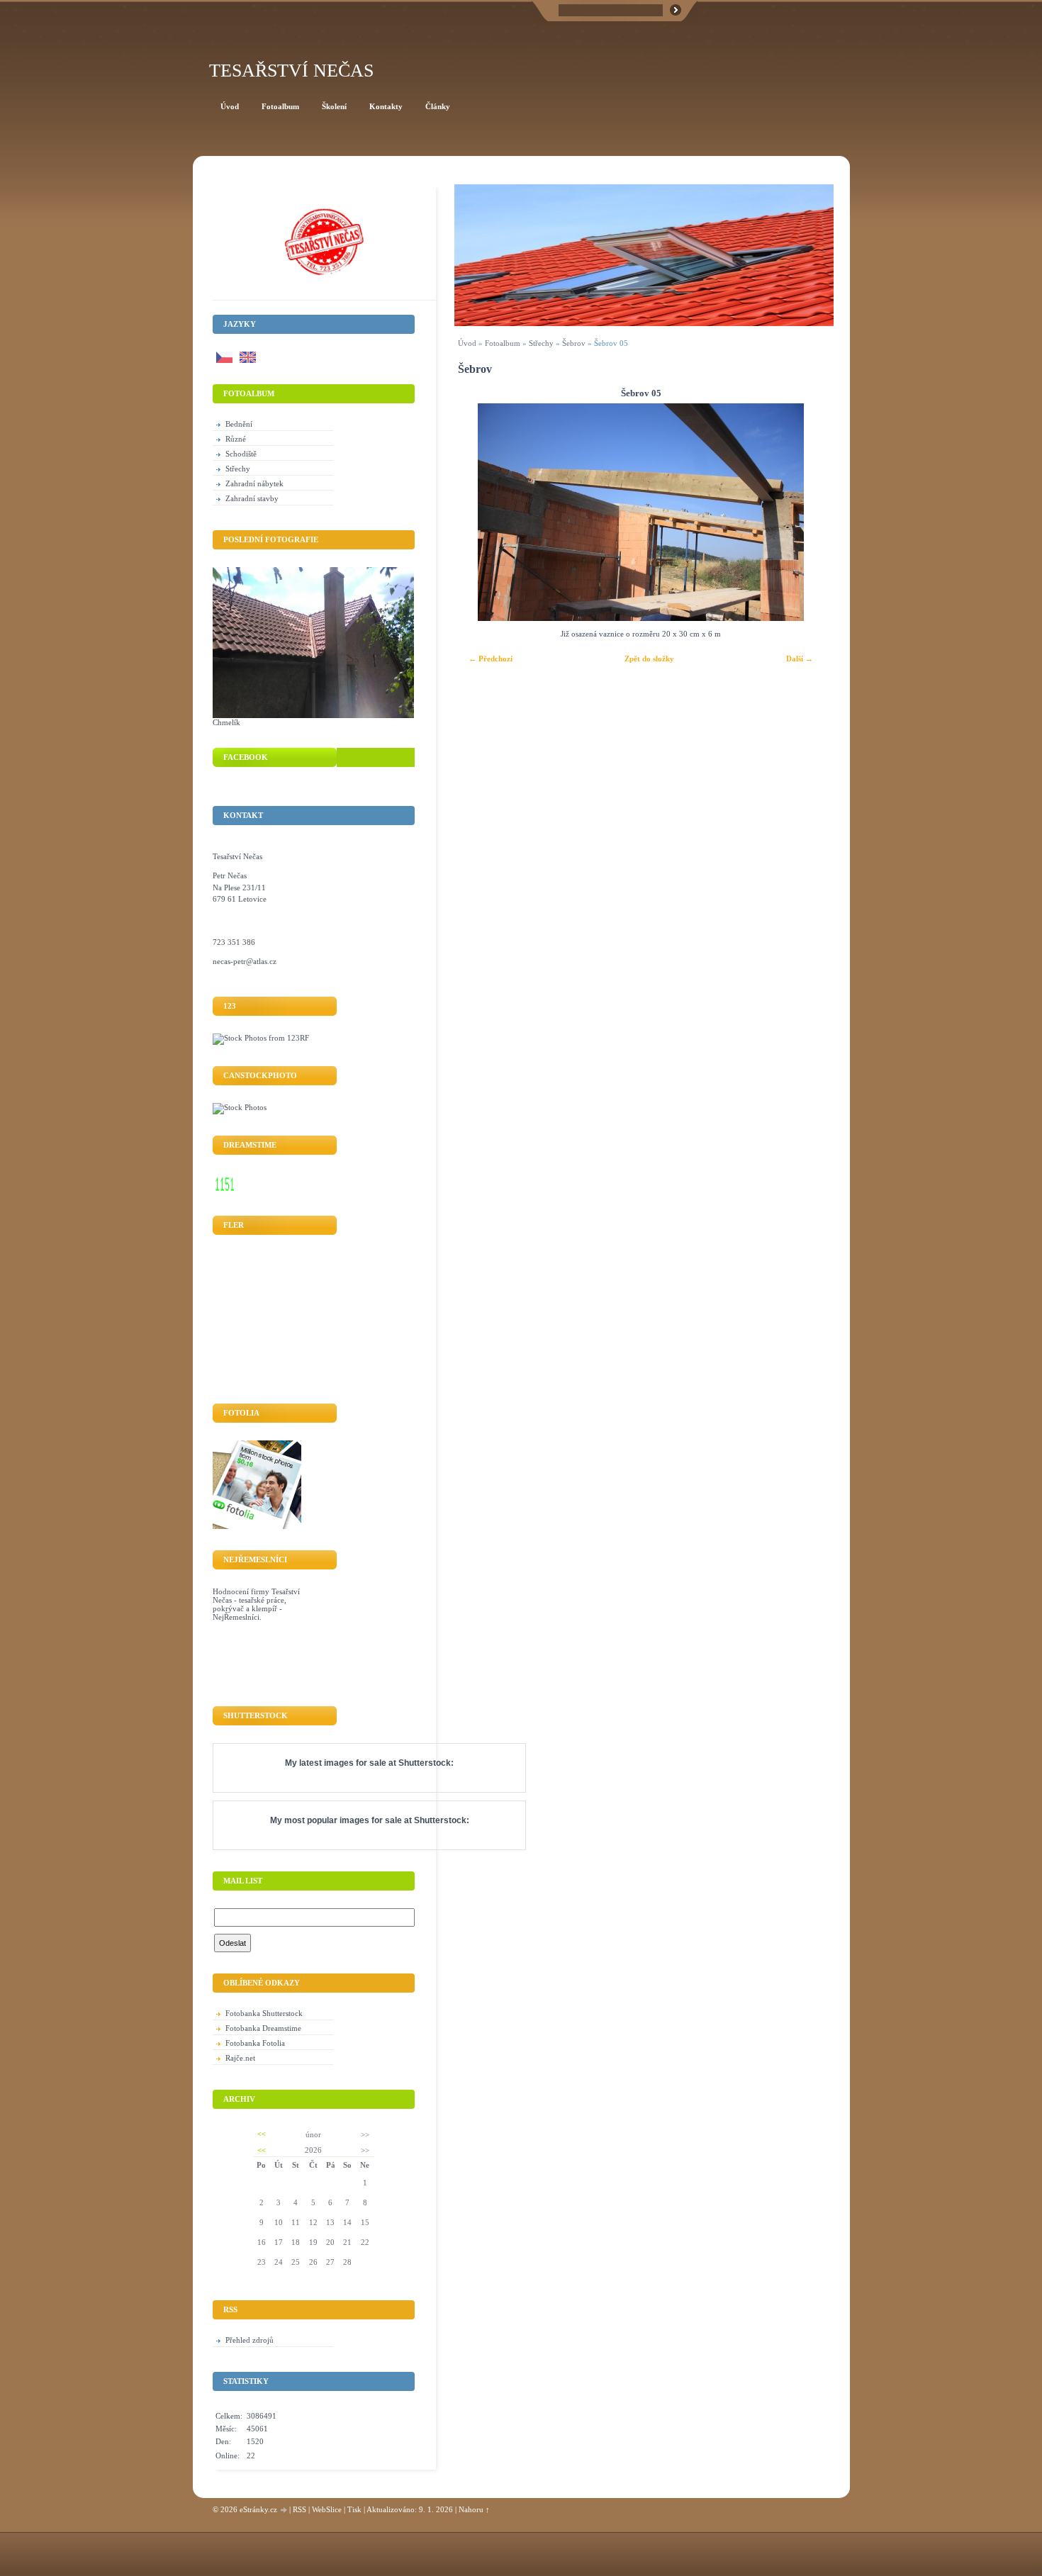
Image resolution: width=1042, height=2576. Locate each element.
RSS (299, 2509)
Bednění (239, 424)
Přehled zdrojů (250, 2340)
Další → (800, 659)
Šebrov (574, 343)
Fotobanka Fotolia (255, 2043)
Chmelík (226, 722)
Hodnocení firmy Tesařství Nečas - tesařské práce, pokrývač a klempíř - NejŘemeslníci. (256, 1604)
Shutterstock (425, 1763)
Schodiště (241, 454)
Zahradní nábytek (254, 483)
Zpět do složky (649, 659)
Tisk (354, 2509)
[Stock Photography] (240, 1107)
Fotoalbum (503, 343)
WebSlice (327, 2509)
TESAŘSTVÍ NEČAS (291, 71)
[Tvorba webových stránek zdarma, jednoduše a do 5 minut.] (284, 2510)
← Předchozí (491, 659)
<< (262, 2134)
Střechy (541, 343)
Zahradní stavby (252, 498)
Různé (236, 439)
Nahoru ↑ (474, 2509)
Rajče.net (240, 2058)
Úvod (467, 343)
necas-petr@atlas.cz (245, 961)
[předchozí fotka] (477, 512)
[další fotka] (804, 512)
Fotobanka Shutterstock (264, 2013)
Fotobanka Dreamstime (263, 2028)
